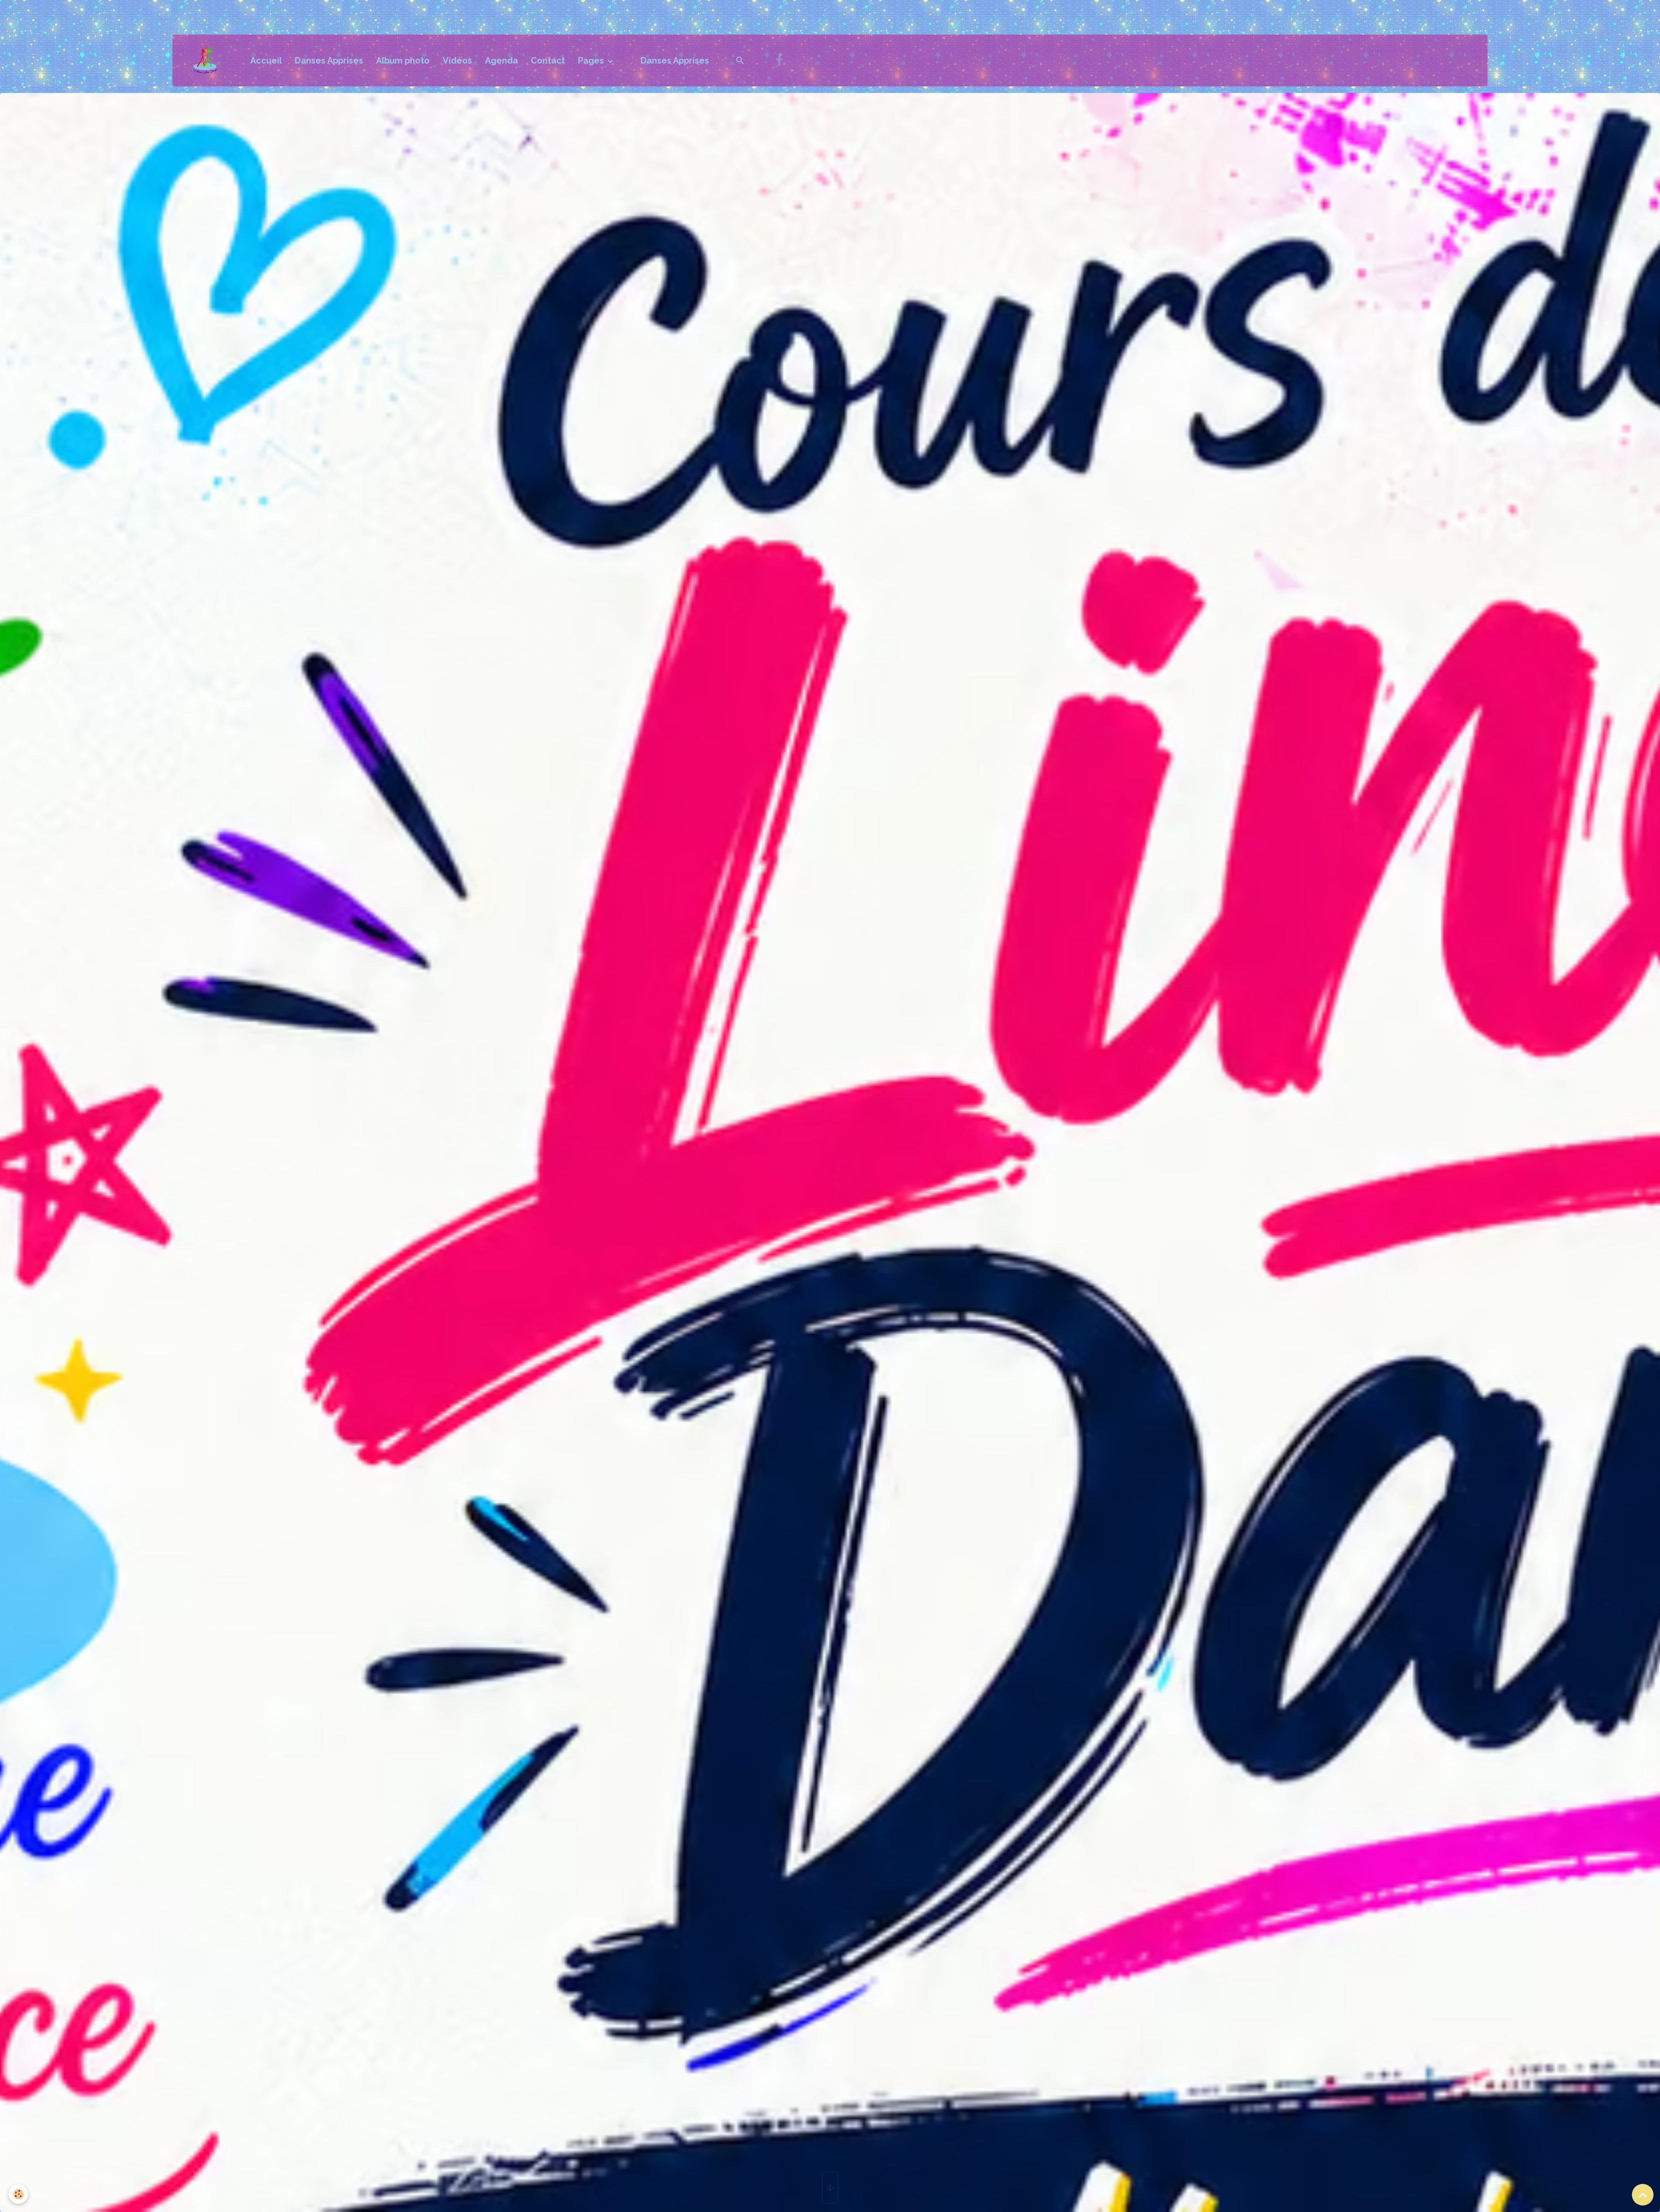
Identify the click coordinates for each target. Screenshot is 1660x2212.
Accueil (266, 61)
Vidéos (457, 61)
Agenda (501, 61)
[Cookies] (18, 2194)
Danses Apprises (329, 61)
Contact (548, 61)
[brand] (209, 61)
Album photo (403, 61)
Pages (592, 61)
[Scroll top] (1643, 2195)
